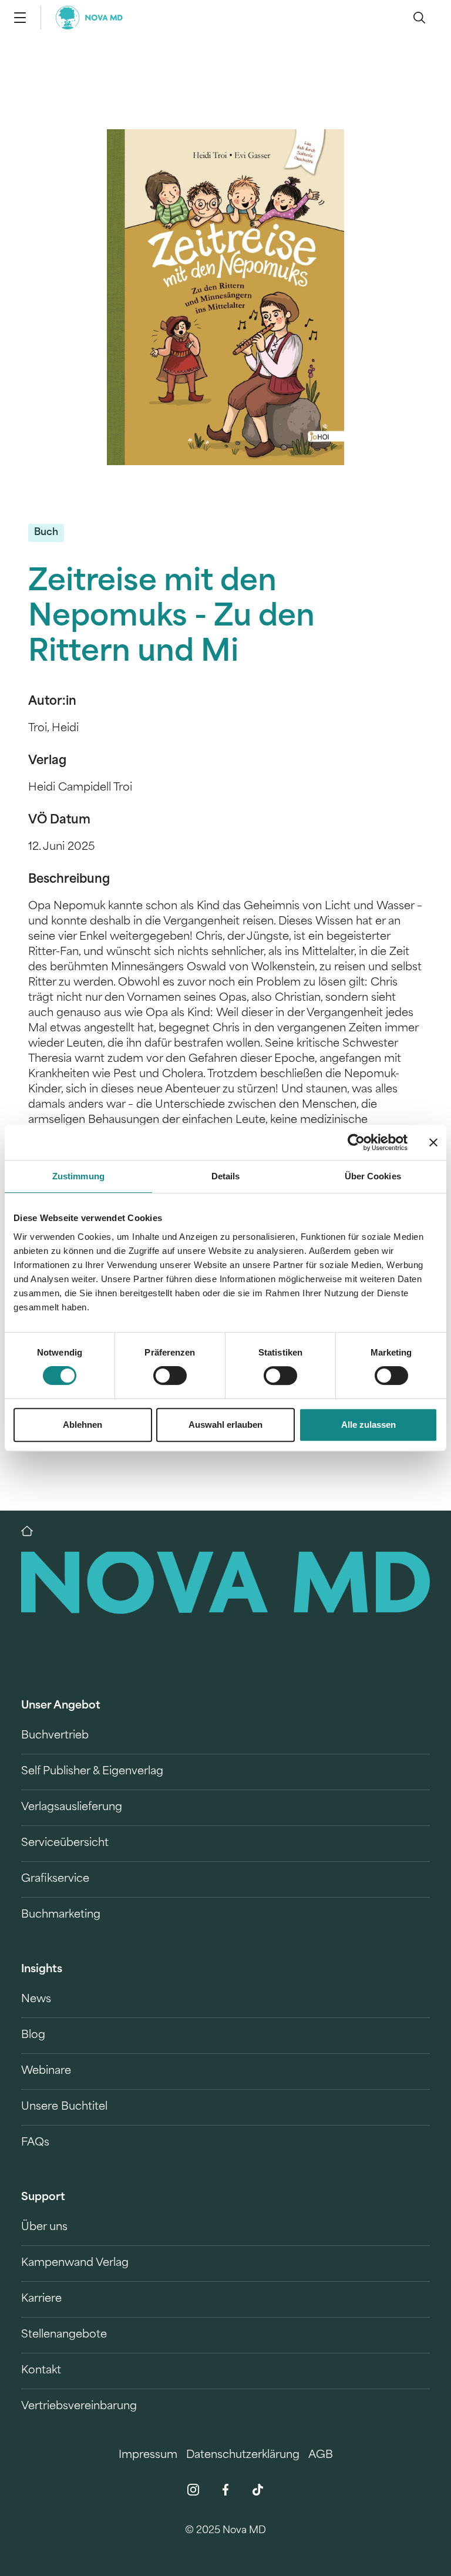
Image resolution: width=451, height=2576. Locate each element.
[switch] (170, 1376)
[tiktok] (258, 2490)
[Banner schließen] (433, 1142)
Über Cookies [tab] (373, 1176)
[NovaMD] (33, 1531)
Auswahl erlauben (225, 1425)
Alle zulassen (368, 1425)
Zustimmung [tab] (78, 1176)
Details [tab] (226, 1176)
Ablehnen (83, 1425)
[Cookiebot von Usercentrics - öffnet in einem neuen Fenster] (356, 1142)
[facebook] (225, 2490)
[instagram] (193, 2490)
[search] (419, 18)
